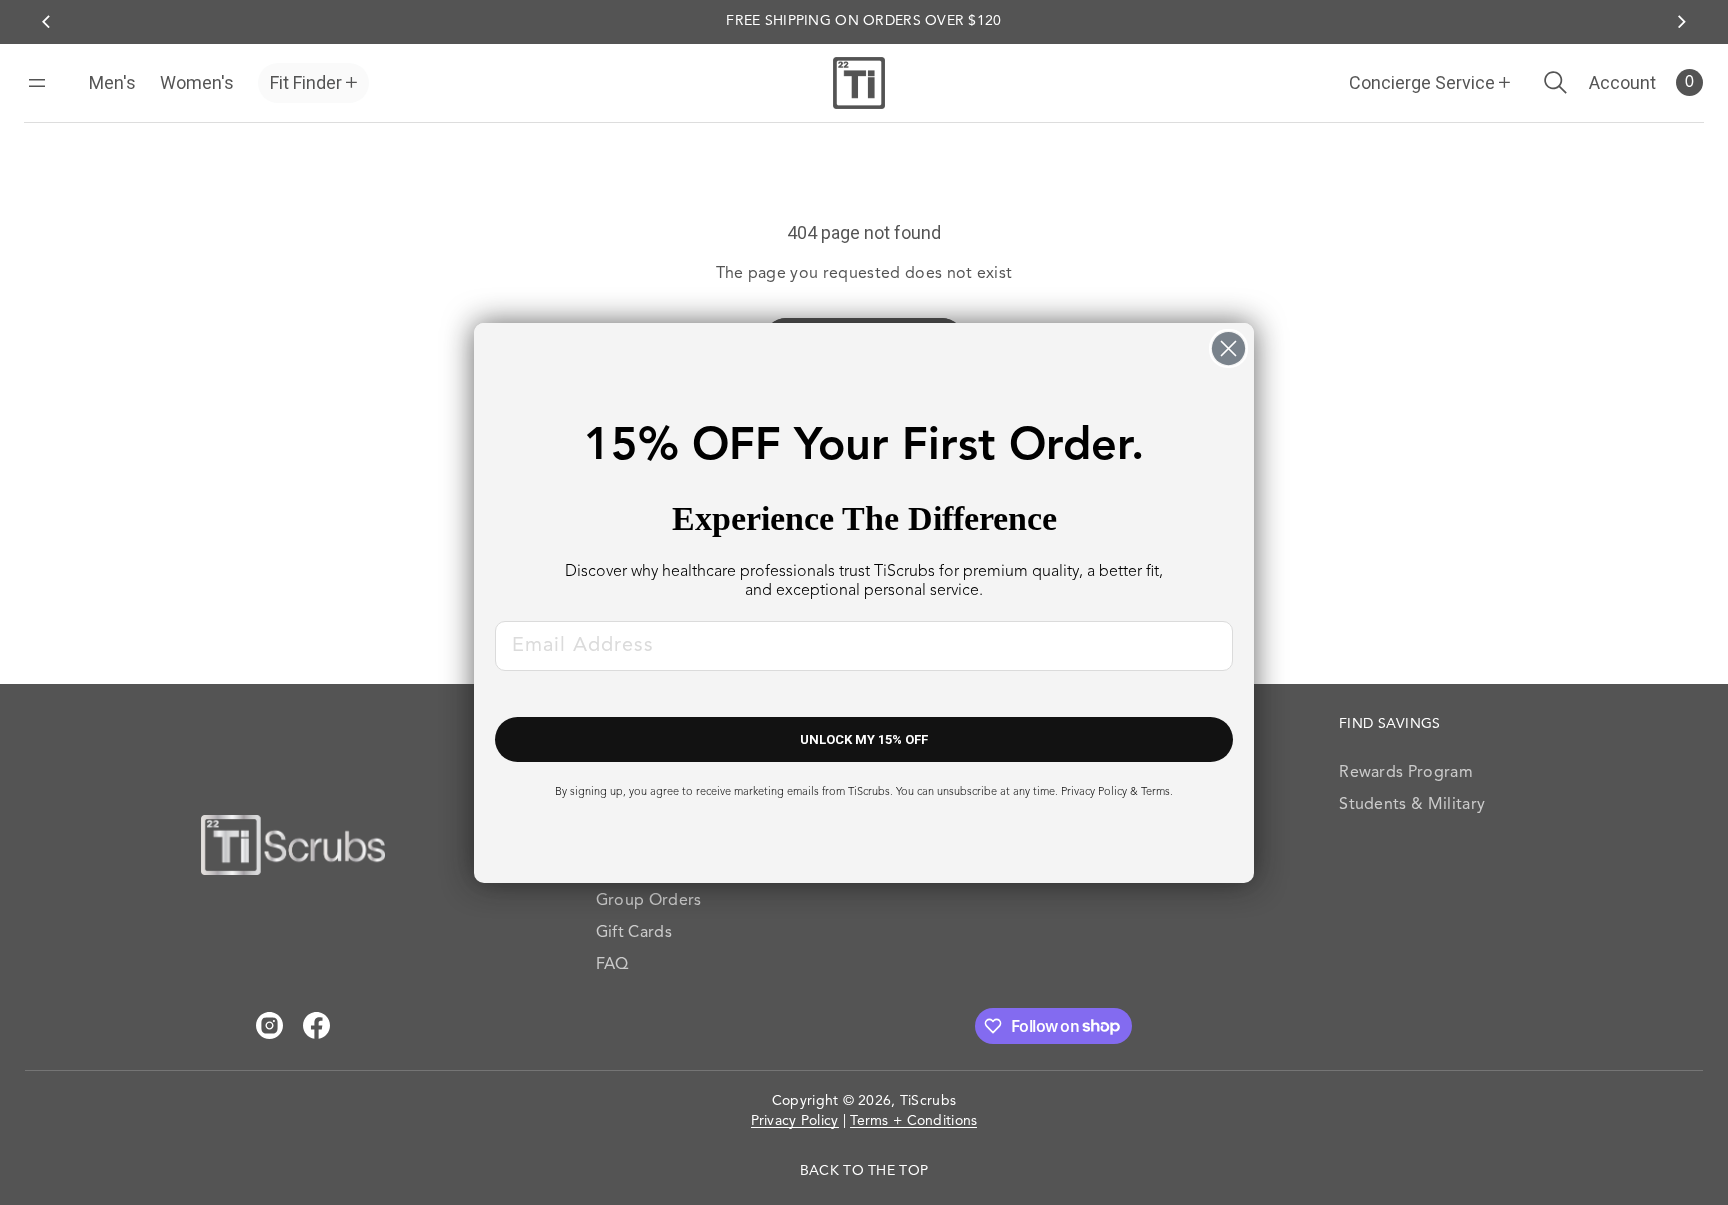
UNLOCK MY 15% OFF (864, 739)
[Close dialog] (1228, 348)
